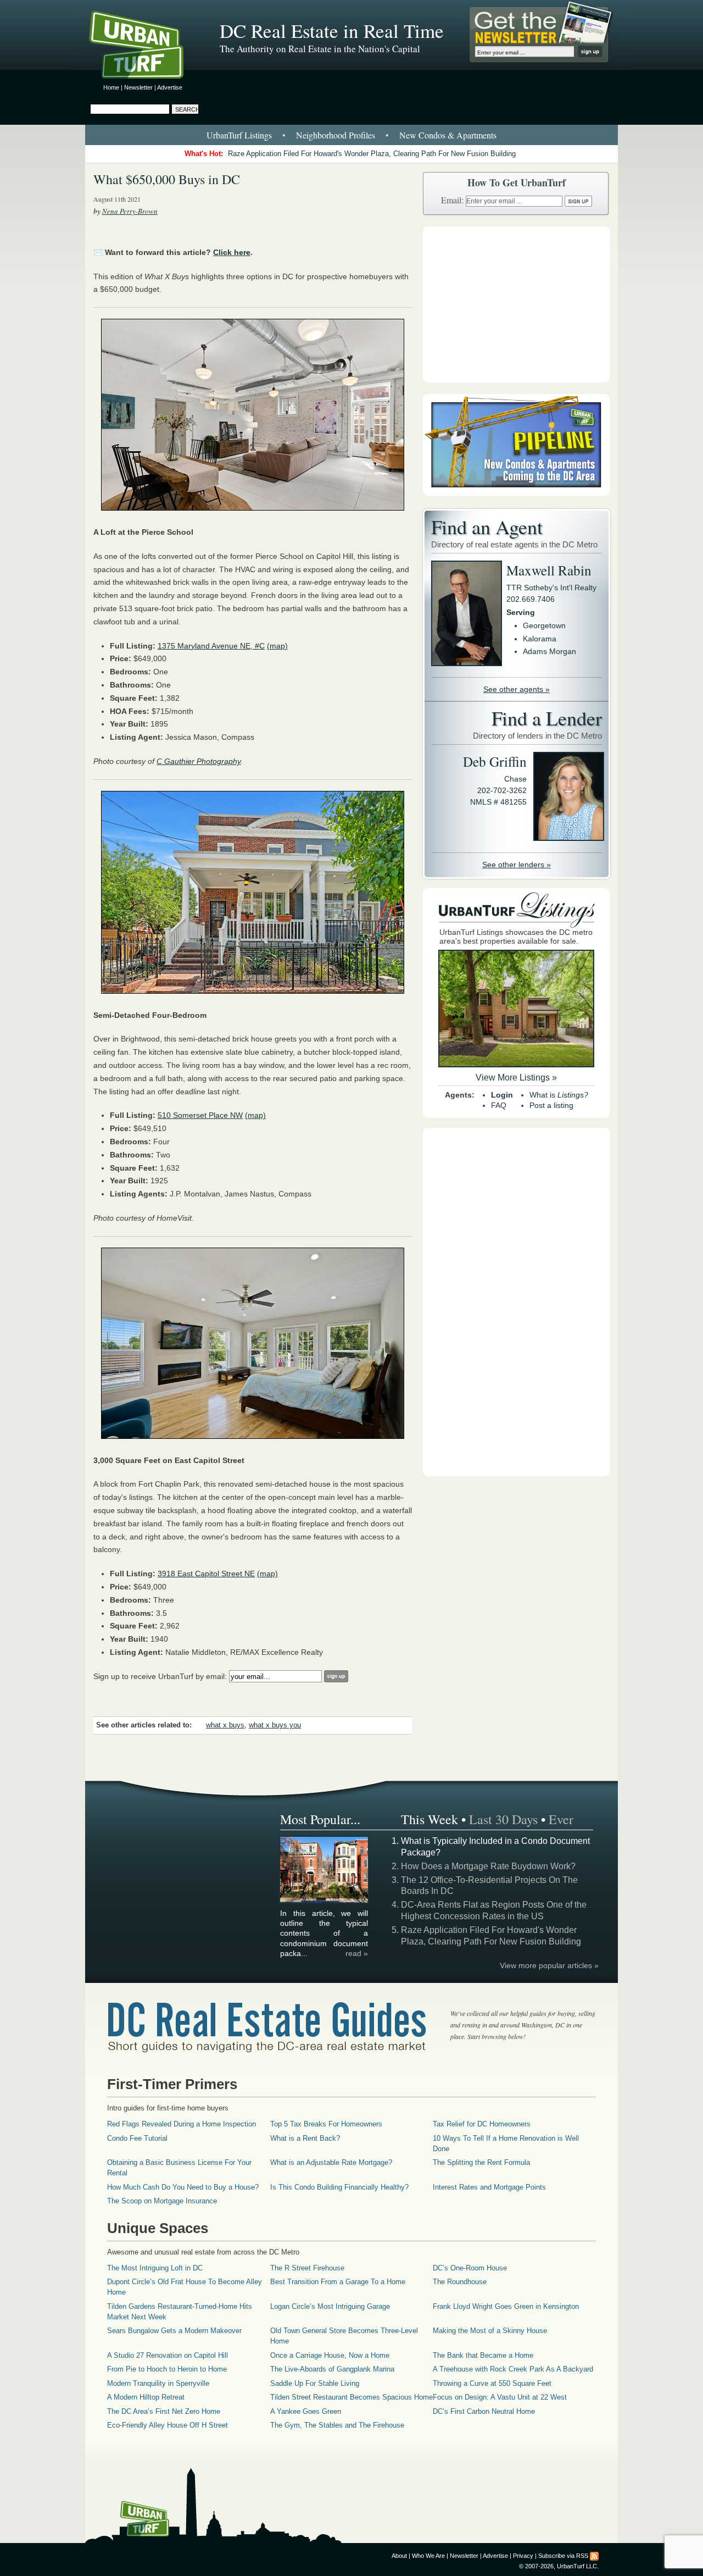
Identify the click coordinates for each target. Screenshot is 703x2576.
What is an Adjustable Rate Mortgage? (331, 2162)
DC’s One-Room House (470, 2268)
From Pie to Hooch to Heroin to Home (167, 2369)
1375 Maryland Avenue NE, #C (211, 646)
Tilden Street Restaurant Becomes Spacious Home (351, 2397)
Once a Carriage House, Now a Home (330, 2355)
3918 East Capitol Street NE (206, 1574)
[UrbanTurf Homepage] (146, 47)
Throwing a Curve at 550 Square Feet (492, 2383)
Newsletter (138, 87)
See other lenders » (517, 865)
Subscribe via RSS (563, 2556)
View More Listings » (516, 1078)
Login (502, 1095)
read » (357, 1953)
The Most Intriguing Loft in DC (155, 2268)
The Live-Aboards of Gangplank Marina (332, 2369)
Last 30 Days (503, 1819)
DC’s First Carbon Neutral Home (484, 2411)
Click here (232, 252)
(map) (277, 646)
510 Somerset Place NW (200, 1115)
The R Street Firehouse (307, 2268)
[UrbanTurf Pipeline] (516, 493)
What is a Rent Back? (305, 2138)
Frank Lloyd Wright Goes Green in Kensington (506, 2306)
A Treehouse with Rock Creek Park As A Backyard (513, 2369)
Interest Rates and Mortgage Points (489, 2187)
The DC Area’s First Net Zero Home (164, 2411)
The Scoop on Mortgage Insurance (162, 2201)
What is (559, 1095)
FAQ (499, 1105)
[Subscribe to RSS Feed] (594, 2556)
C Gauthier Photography (199, 761)
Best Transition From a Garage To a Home (338, 2282)
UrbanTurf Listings (239, 135)
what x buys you (275, 1725)
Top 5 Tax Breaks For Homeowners (326, 2124)
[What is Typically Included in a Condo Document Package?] (325, 1901)
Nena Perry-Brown (130, 211)
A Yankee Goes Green (306, 2411)
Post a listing (551, 1105)
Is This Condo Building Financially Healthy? (339, 2187)
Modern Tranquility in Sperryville (158, 2383)
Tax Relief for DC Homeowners (482, 2124)
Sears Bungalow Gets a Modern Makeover (174, 2331)
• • (351, 135)
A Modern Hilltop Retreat (146, 2397)
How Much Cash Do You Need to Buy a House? (183, 2187)
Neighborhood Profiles (336, 135)
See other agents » (517, 689)
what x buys (225, 1725)
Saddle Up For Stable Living (315, 2383)
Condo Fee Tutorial (137, 2138)
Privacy (523, 2556)
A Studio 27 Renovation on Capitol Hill (168, 2355)
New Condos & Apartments (448, 135)
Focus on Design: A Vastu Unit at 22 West (500, 2397)
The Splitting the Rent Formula (481, 2162)
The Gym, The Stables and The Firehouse (337, 2425)
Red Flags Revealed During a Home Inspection (182, 2124)
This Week (429, 1819)
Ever (561, 1819)
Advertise (170, 87)
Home (111, 87)
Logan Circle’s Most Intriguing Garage (330, 2306)
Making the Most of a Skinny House (490, 2331)
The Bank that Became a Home (483, 2355)
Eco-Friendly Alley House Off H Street (168, 2425)
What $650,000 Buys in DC (167, 179)
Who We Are (428, 2556)
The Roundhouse (460, 2282)
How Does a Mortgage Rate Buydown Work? (488, 1866)
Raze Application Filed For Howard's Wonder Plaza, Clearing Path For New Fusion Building (372, 154)
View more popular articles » (549, 1965)
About (399, 2556)
